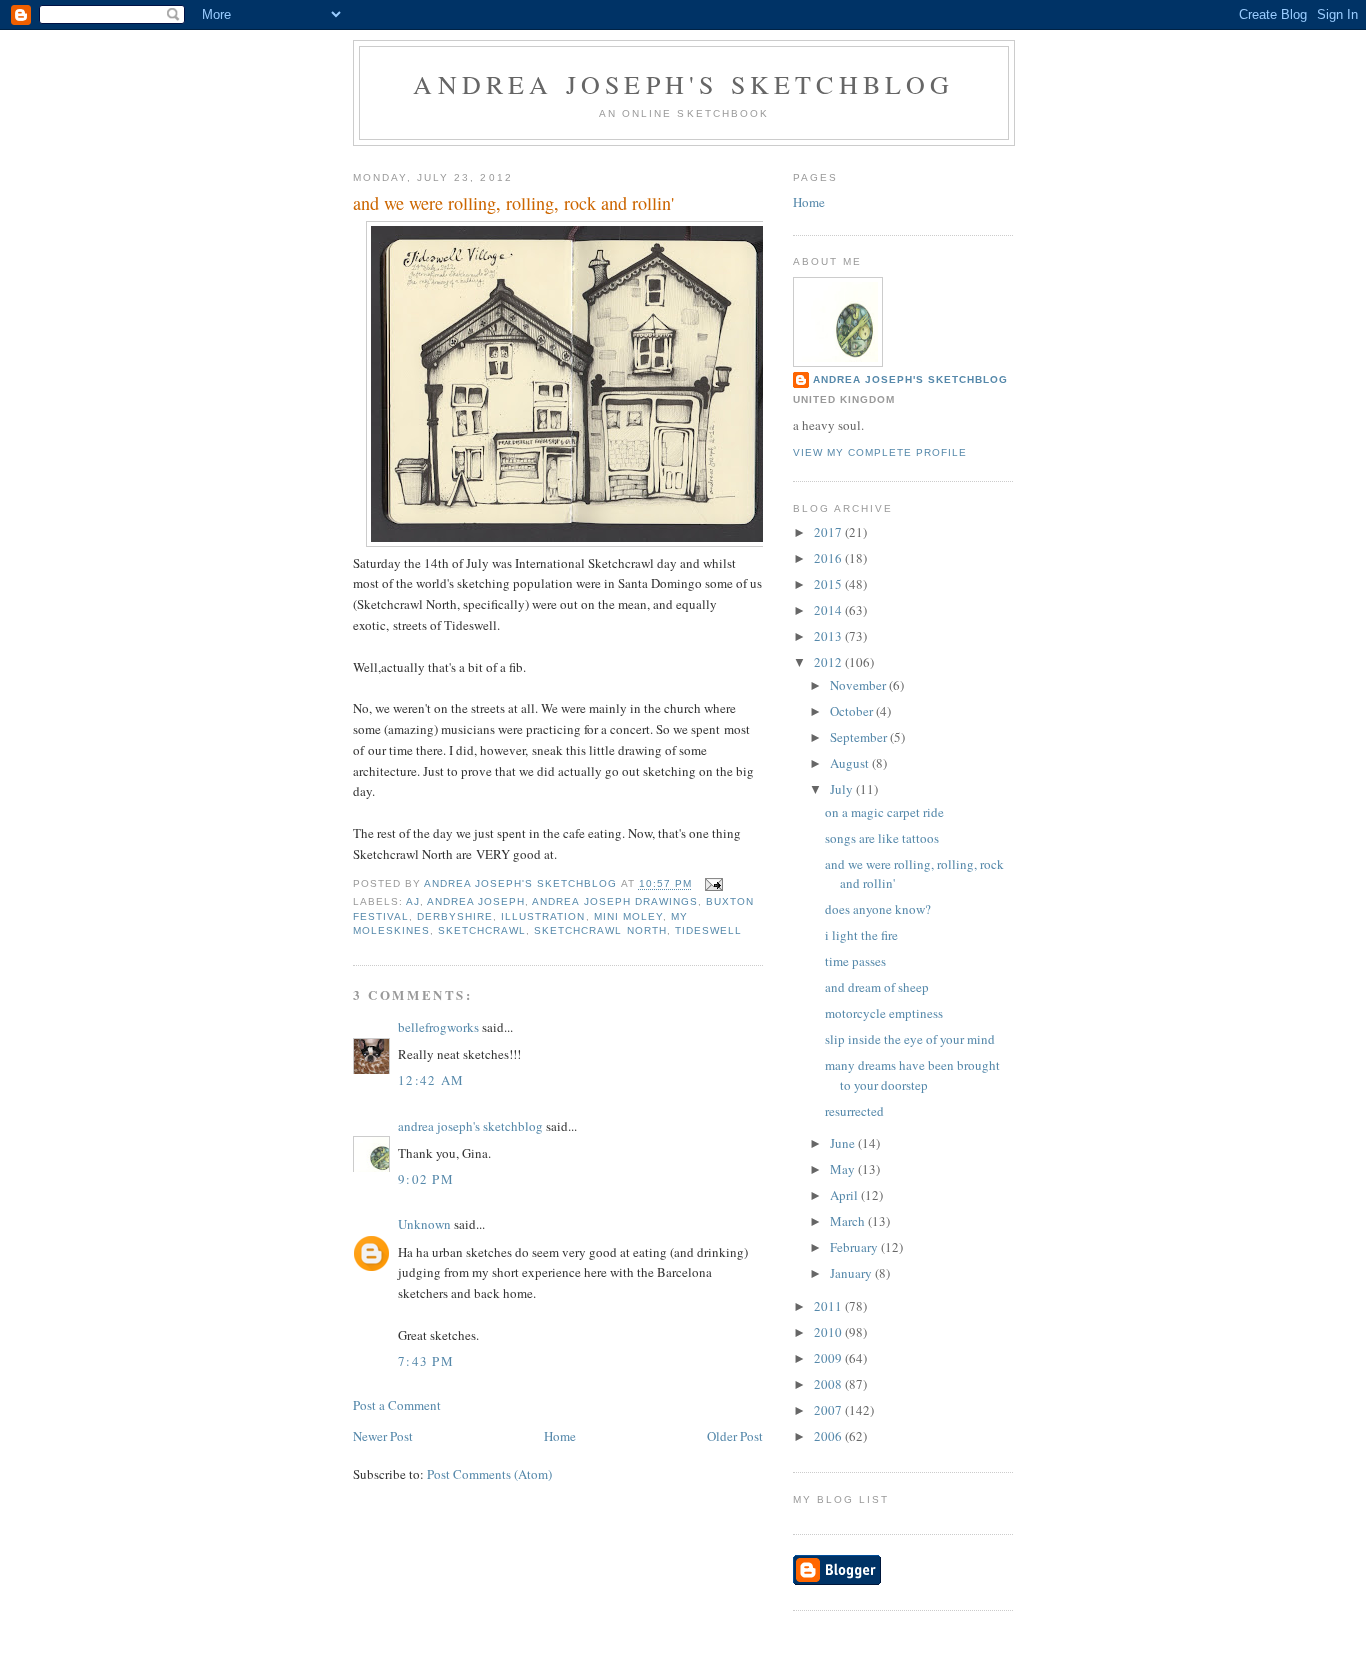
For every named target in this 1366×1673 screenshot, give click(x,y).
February (855, 1247)
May (844, 1169)
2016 (829, 558)
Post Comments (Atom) (489, 1474)
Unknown (424, 1224)
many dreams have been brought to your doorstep (912, 1075)
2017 (829, 532)
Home (560, 1436)
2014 (829, 610)
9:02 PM (426, 1179)
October (853, 711)
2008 (829, 1384)
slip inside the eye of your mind (910, 1039)
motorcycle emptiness (884, 1013)
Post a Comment (397, 1405)
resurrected (854, 1111)
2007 (829, 1410)
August (851, 763)
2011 (829, 1306)
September (860, 737)
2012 (829, 662)
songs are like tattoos (882, 838)
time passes (855, 961)
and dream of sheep (877, 987)
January (852, 1273)
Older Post (735, 1436)
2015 (829, 584)
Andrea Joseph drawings (614, 901)
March (849, 1221)
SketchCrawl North (600, 930)
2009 (829, 1358)
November (859, 685)
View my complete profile (880, 452)
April (845, 1195)
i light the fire (861, 935)
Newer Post (383, 1436)
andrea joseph (476, 901)
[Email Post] (713, 884)
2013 (829, 636)
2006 (829, 1436)
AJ (413, 901)
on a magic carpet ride (884, 812)
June (844, 1143)
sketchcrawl (482, 930)
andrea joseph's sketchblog (683, 84)
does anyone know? (878, 909)
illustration (543, 916)
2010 (829, 1332)
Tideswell (708, 930)
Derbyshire (455, 916)
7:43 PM (426, 1361)
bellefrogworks (438, 1027)
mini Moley (628, 916)
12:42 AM (431, 1080)
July (843, 789)
